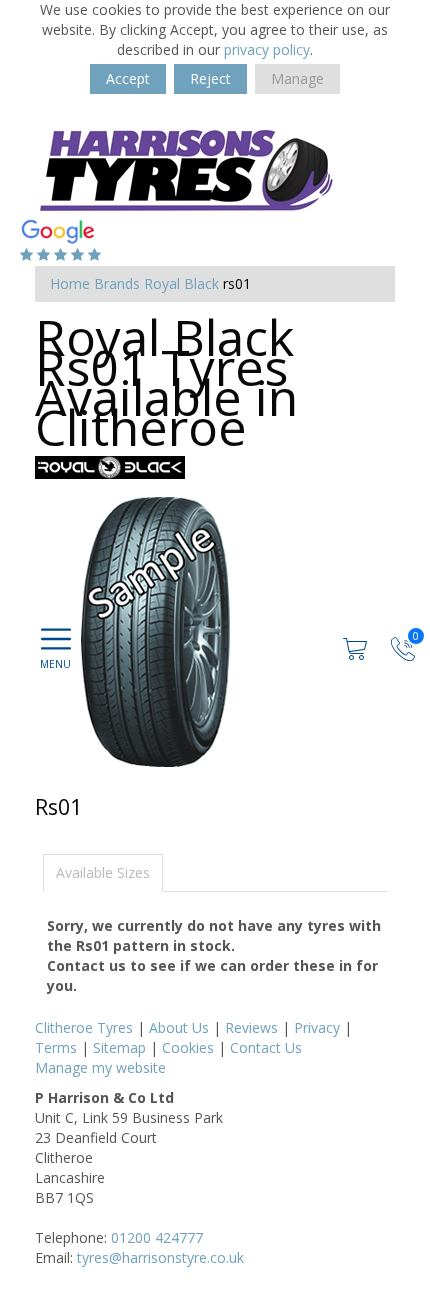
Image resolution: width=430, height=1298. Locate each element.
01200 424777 (157, 1237)
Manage (297, 78)
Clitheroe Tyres (84, 1027)
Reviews (251, 1027)
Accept (128, 78)
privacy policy (267, 49)
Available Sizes (103, 872)
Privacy (317, 1027)
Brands (117, 283)
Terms (56, 1047)
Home (70, 283)
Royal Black (181, 283)
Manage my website (100, 1067)
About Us (179, 1027)
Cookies (188, 1047)
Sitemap (119, 1047)
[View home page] (185, 165)
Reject (210, 78)
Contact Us (266, 1047)
